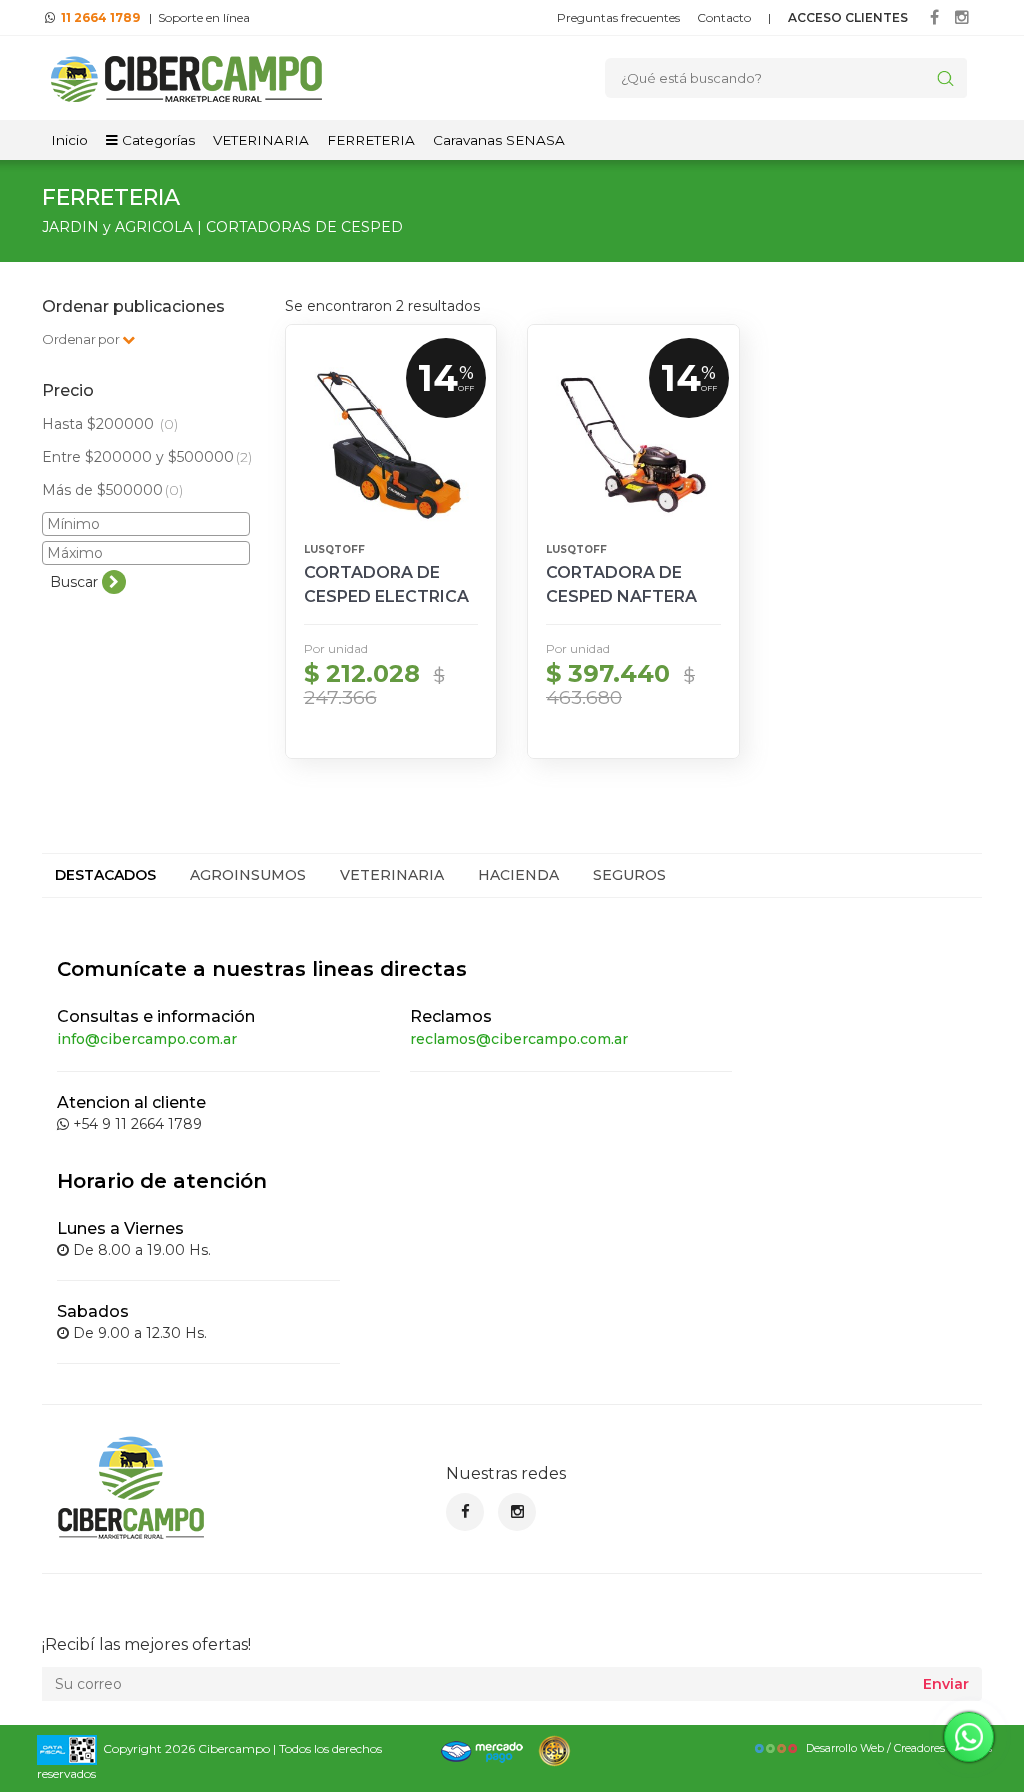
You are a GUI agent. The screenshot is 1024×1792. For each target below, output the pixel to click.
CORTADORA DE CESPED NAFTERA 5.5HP (621, 596)
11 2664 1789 (100, 17)
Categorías (156, 140)
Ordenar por (82, 339)
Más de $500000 (112, 490)
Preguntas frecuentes (618, 17)
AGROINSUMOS (248, 875)
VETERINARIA (261, 140)
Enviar (946, 1684)
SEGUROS (629, 875)
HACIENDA (518, 875)
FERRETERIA (371, 140)
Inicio (69, 140)
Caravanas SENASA (499, 140)
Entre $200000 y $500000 (147, 457)
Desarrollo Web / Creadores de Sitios (899, 1748)
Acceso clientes (848, 17)
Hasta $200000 (110, 424)
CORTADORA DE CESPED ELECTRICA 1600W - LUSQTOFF (386, 596)
